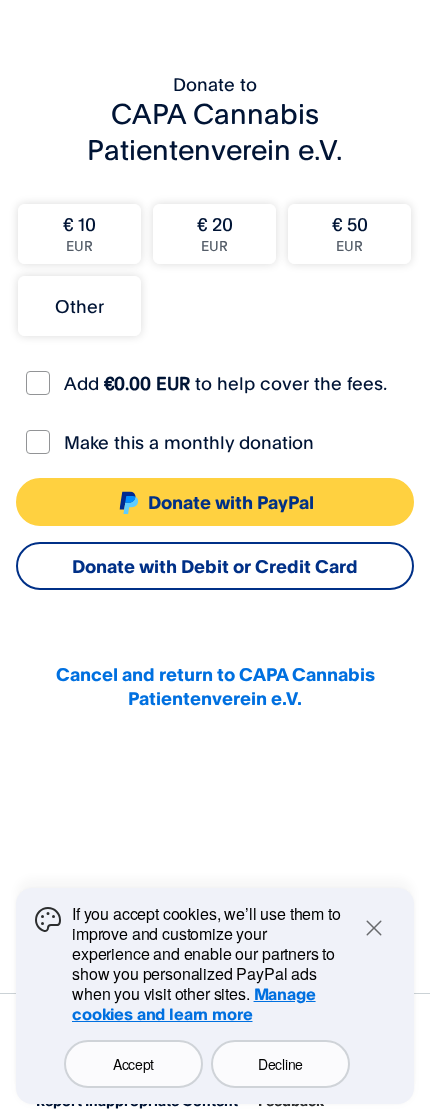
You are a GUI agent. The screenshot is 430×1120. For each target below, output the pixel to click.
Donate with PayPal (231, 502)
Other (79, 306)
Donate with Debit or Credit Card (215, 566)
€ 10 (79, 233)
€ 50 (350, 233)
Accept (133, 1064)
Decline (280, 1064)
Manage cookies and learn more (194, 1004)
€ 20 (215, 233)
